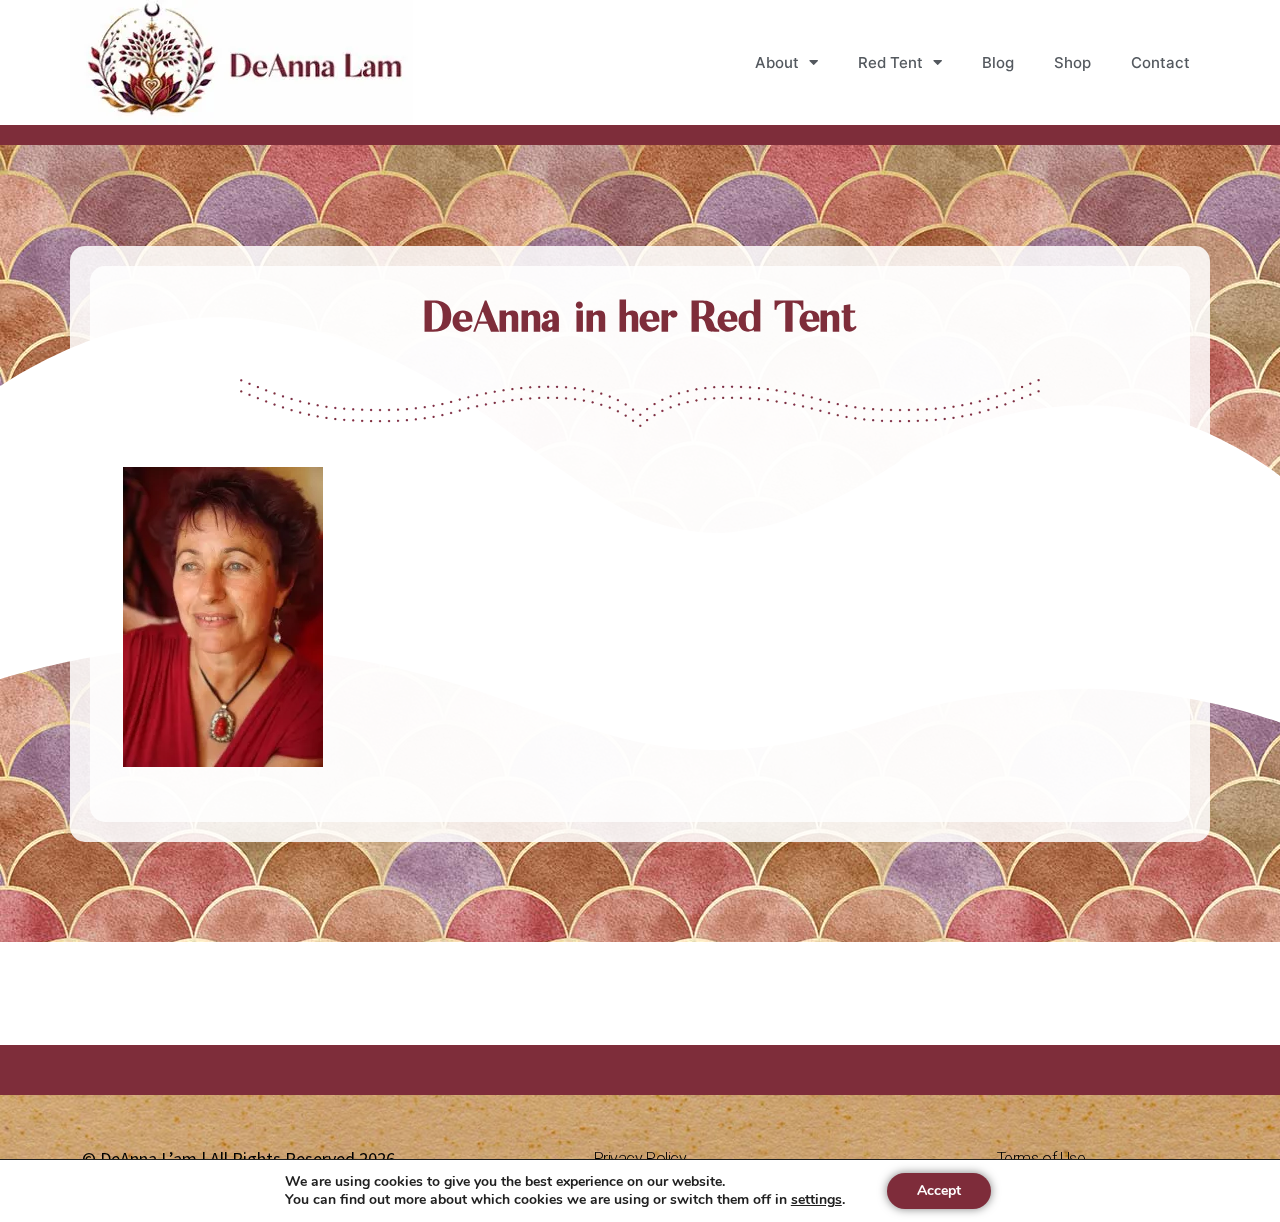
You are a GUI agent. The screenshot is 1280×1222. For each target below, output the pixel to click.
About (777, 62)
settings (816, 1200)
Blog (998, 62)
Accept (939, 1190)
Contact (1160, 62)
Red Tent (890, 62)
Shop (1072, 62)
